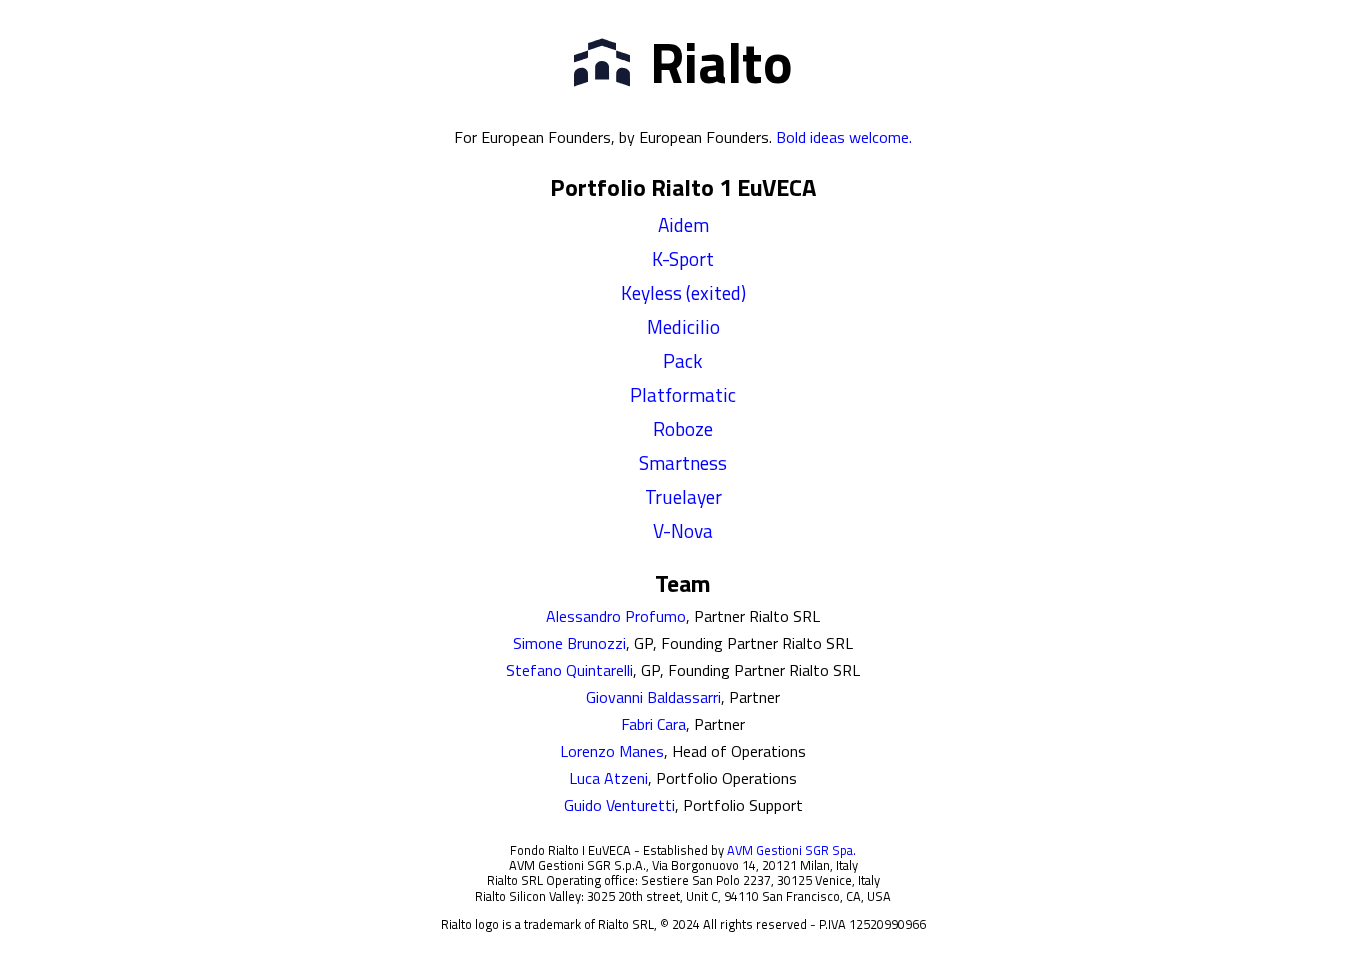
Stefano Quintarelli (569, 670)
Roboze (683, 428)
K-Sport (683, 258)
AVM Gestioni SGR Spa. (791, 850)
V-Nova (683, 530)
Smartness (683, 462)
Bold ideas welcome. (844, 137)
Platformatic (683, 394)
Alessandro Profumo (616, 616)
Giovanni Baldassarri (653, 697)
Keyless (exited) (683, 292)
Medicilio (683, 326)
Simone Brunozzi (569, 643)
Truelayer (683, 496)
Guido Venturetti (619, 805)
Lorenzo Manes (612, 751)
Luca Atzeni (608, 778)
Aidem (683, 224)
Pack (683, 360)
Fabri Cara (653, 724)
